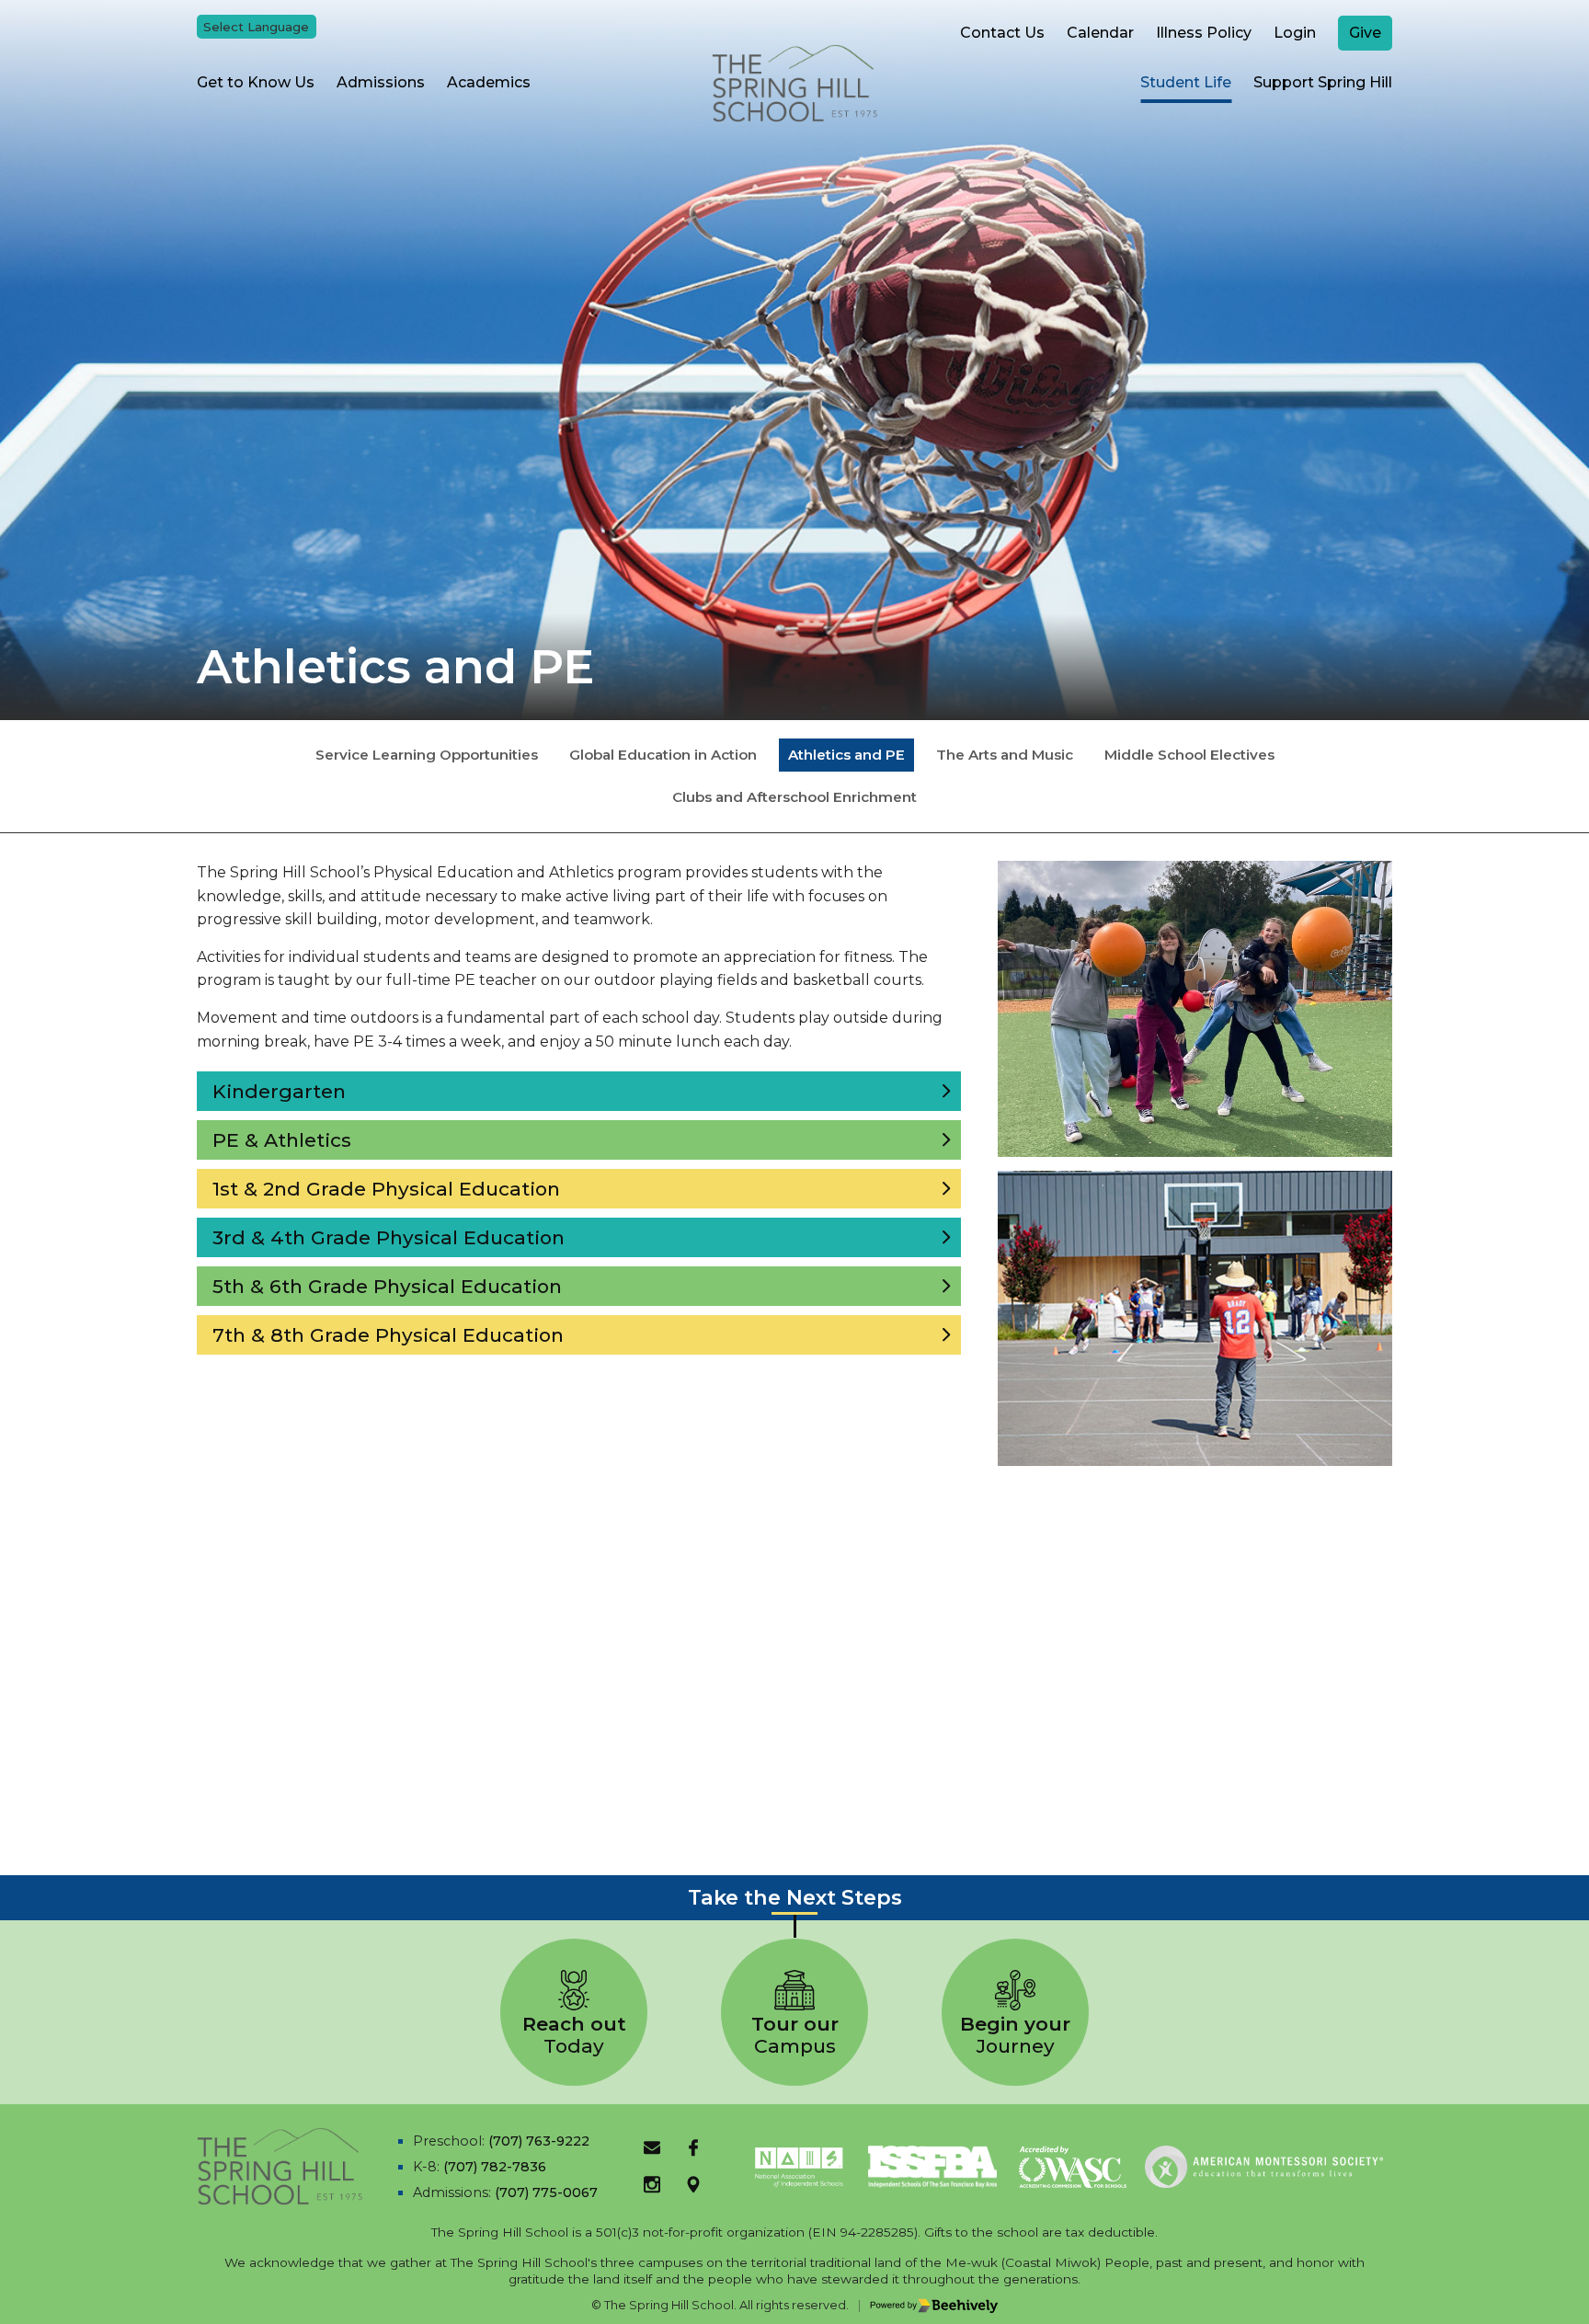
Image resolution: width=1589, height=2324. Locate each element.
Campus (795, 2035)
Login (1295, 33)
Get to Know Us (256, 82)
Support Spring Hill (1323, 82)
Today (574, 2035)
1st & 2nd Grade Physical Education (386, 1189)
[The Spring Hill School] (794, 83)
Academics (489, 82)
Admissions (381, 82)
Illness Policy (1204, 33)
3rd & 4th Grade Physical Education (389, 1237)
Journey (1015, 2035)
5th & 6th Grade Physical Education (387, 1286)
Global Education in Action (663, 755)
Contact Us (1002, 33)
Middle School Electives (1189, 755)
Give (1365, 33)
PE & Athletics (282, 1140)
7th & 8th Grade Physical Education (388, 1335)
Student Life (1186, 82)
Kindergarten (279, 1091)
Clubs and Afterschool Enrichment (794, 797)
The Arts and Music (1005, 755)
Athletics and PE (846, 755)
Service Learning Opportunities (427, 755)
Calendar (1100, 33)
